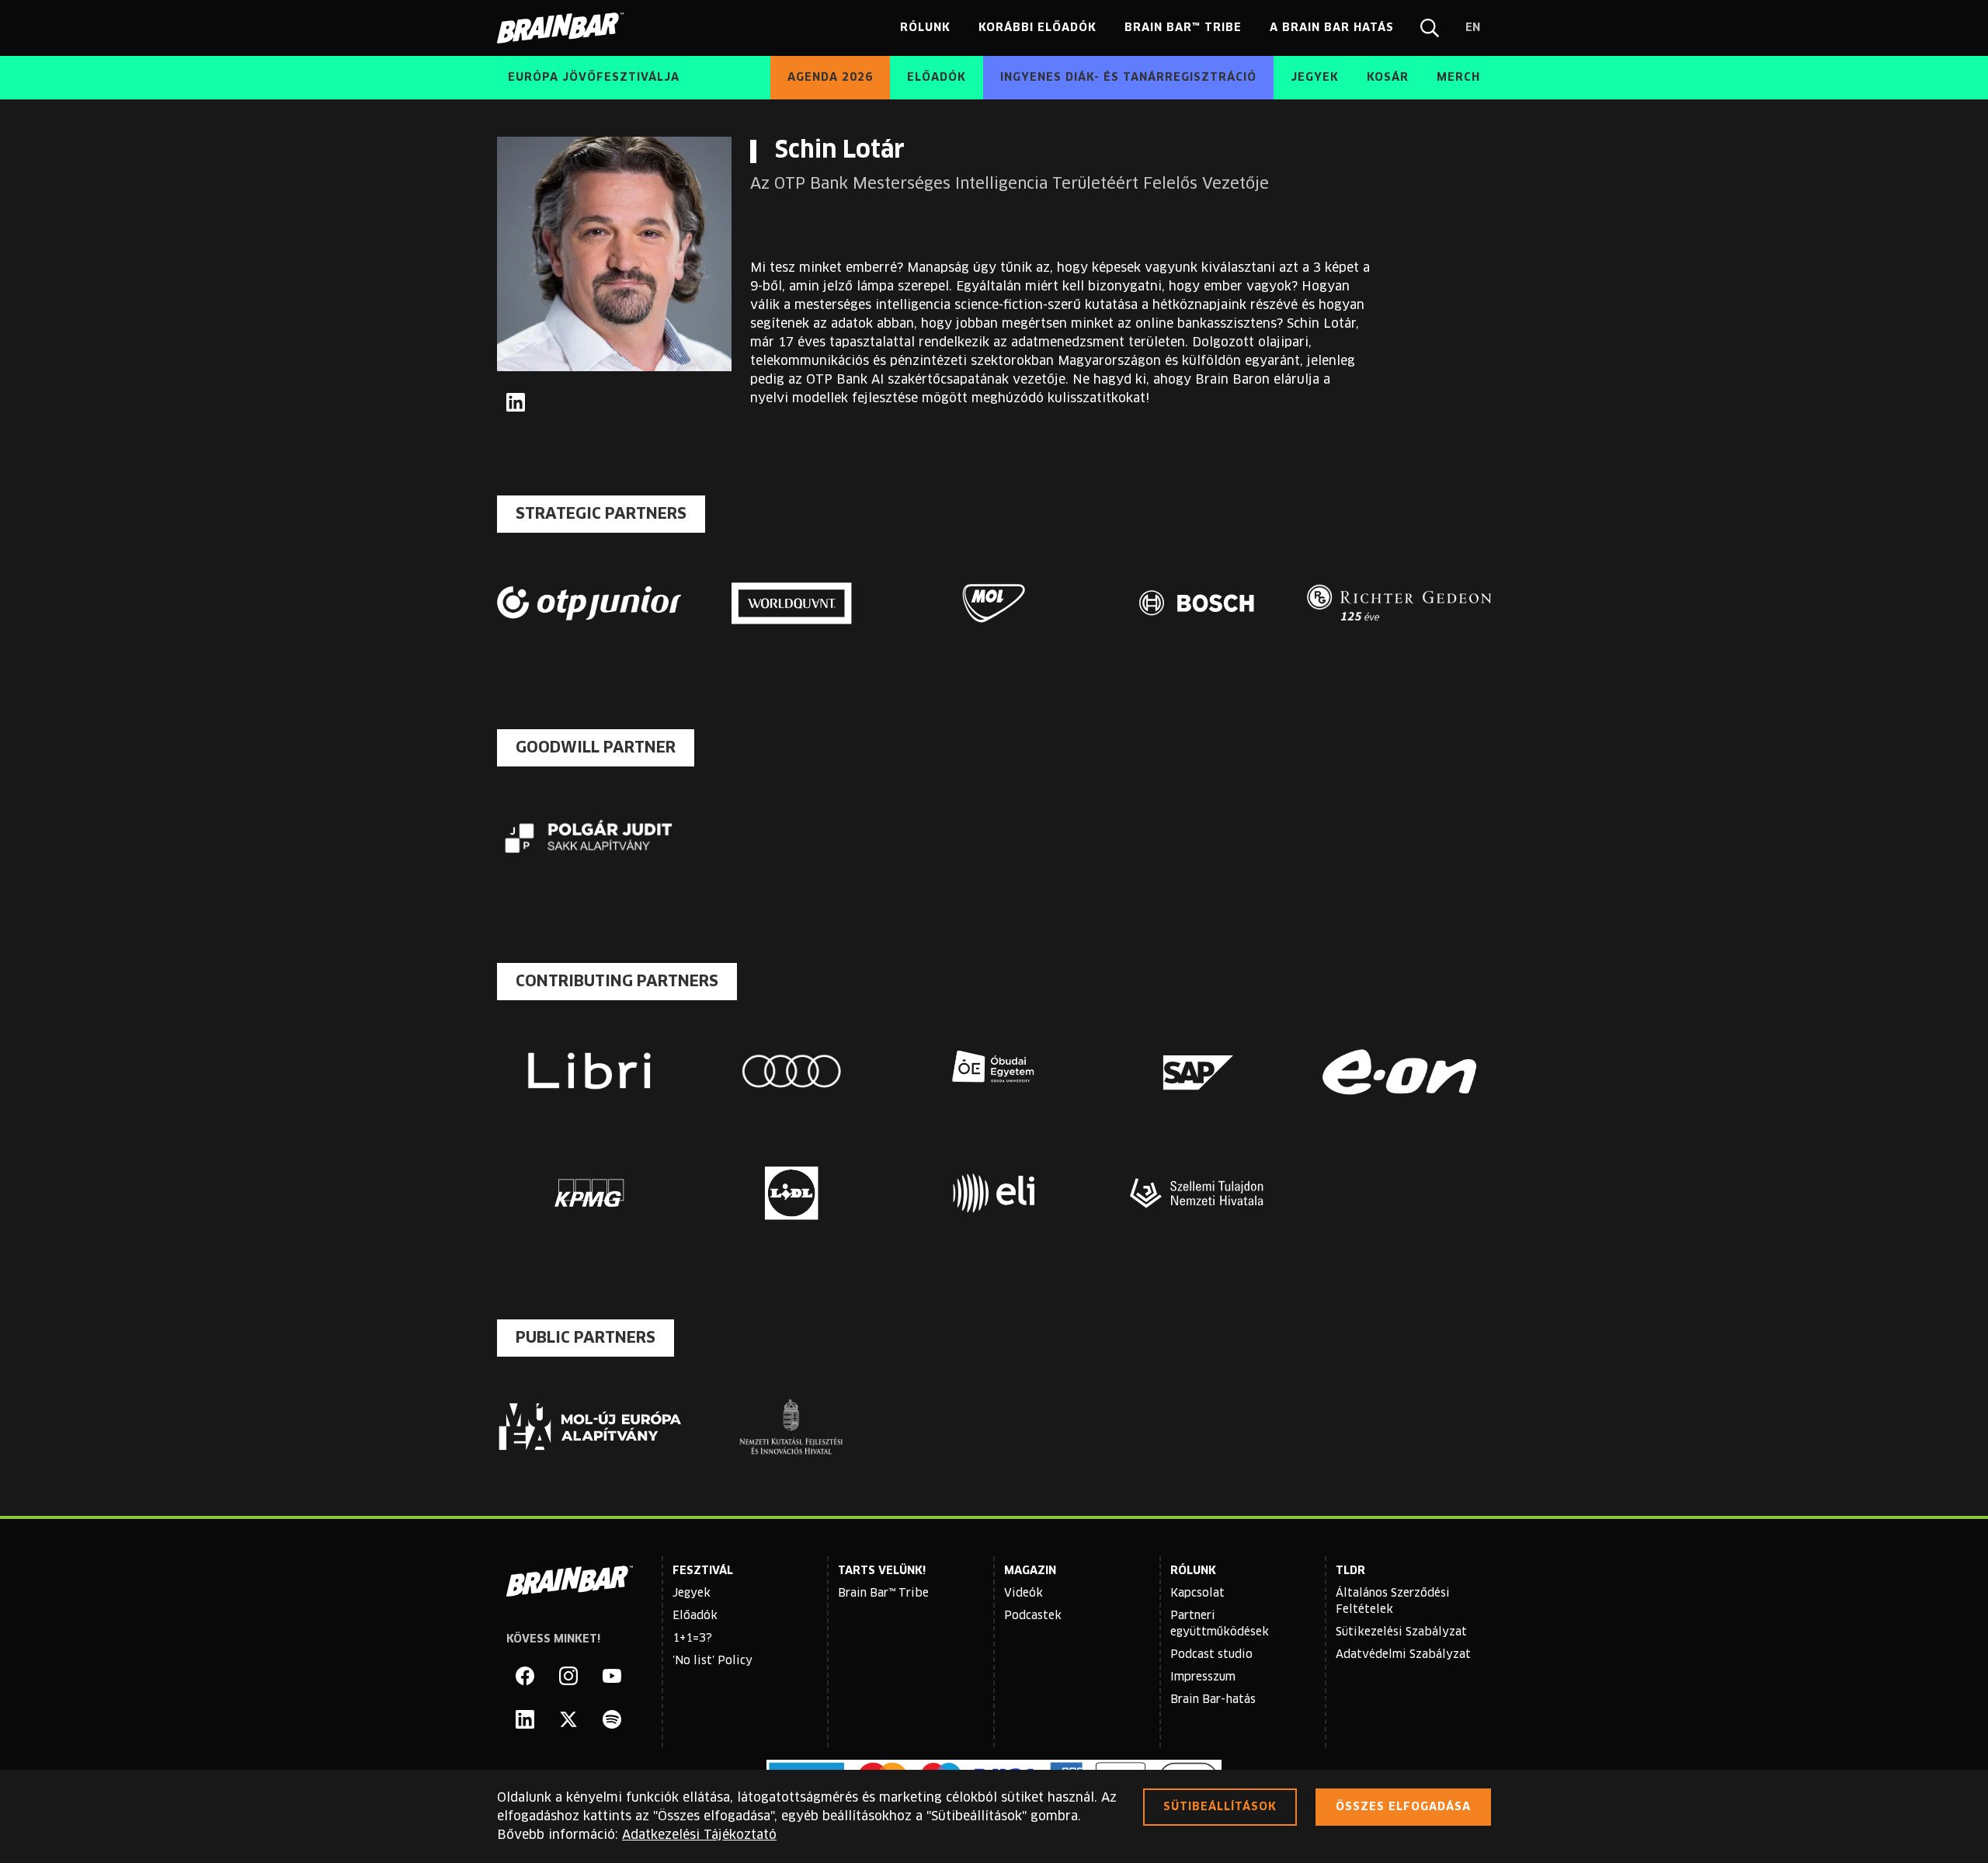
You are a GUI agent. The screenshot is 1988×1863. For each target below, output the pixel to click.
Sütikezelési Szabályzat (1401, 1632)
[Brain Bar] (565, 28)
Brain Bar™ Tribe (883, 1594)
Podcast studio (1211, 1655)
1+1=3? (692, 1639)
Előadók (695, 1616)
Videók (1024, 1594)
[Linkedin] (525, 1719)
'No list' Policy (712, 1661)
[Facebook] (525, 1676)
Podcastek (1033, 1616)
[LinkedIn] (516, 402)
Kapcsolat (1197, 1594)
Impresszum (1203, 1677)
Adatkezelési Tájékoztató (699, 1835)
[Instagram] (568, 1676)
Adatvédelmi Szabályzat (1403, 1655)
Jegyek (692, 1594)
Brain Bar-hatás (1213, 1700)
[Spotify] (612, 1719)
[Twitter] (568, 1719)
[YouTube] (612, 1676)
